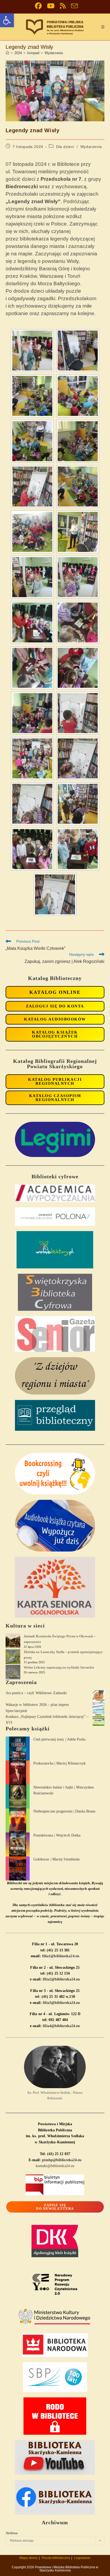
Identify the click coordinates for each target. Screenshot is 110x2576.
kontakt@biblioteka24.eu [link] (55, 2166)
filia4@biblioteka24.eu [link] (61, 2026)
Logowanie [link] (82, 2558)
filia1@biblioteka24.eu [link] (61, 1956)
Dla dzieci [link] (65, 147)
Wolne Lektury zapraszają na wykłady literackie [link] (59, 1667)
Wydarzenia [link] (54, 53)
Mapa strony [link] (28, 2558)
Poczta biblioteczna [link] (56, 2558)
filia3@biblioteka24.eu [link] (61, 2003)
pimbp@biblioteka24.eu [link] (62, 2160)
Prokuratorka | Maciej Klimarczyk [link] (60, 1763)
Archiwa (12, 2533)
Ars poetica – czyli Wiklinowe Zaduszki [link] (36, 1693)
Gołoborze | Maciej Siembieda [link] (57, 1859)
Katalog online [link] (55, 992)
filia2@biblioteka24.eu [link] (61, 1979)
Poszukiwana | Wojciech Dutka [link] (57, 1835)
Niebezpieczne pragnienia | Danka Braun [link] (64, 1811)
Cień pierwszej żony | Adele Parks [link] (59, 1739)
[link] (7, 20)
